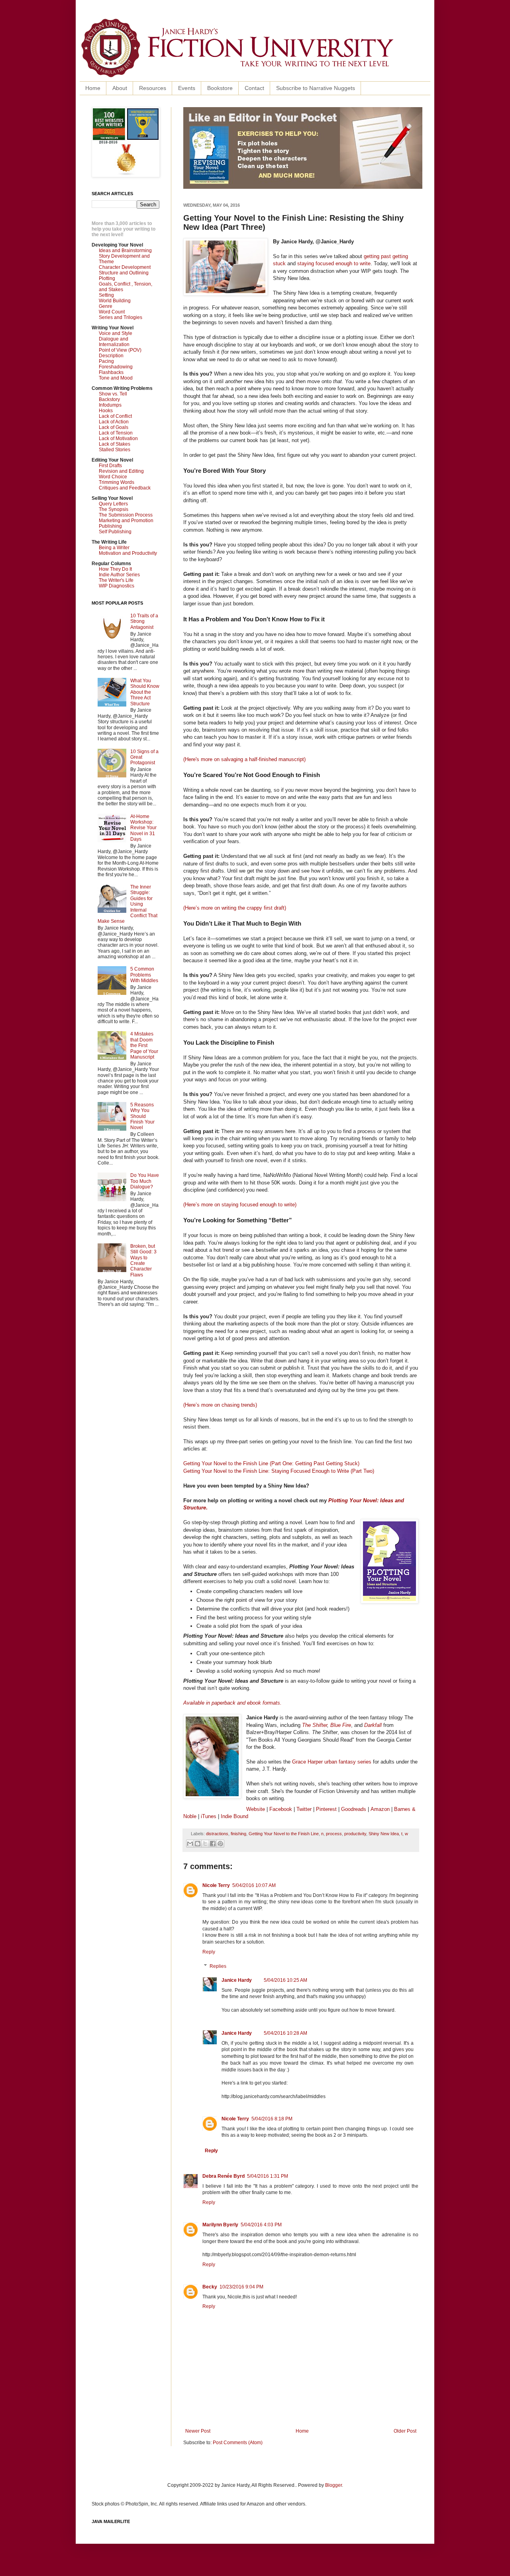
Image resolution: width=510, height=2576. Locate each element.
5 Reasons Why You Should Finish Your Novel (142, 1116)
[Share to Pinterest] (220, 1844)
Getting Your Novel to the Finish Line (284, 1834)
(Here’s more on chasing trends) (220, 1405)
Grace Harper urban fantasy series (332, 1762)
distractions (217, 1834)
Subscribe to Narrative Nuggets (316, 88)
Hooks (106, 411)
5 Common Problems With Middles (144, 975)
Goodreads (354, 1809)
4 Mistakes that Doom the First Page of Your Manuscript (144, 1045)
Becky (210, 2287)
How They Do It (115, 569)
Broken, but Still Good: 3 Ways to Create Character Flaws (143, 1261)
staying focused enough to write (334, 263)
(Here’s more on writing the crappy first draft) (235, 908)
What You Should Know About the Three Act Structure (145, 692)
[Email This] (190, 1844)
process (334, 1834)
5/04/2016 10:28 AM (285, 2033)
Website (256, 1809)
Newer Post (198, 2431)
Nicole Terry (216, 1885)
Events (187, 88)
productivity (355, 1834)
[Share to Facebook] (213, 1844)
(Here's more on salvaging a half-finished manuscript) (244, 759)
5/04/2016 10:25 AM (285, 1980)
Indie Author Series (119, 575)
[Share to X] (205, 1844)
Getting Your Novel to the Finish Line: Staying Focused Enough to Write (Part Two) (279, 1471)
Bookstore (220, 88)
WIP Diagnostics (117, 586)
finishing (238, 1834)
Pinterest (327, 1809)
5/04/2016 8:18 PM (272, 2119)
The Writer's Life (116, 580)
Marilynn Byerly (220, 2225)
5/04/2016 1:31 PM (268, 2176)
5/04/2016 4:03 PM (261, 2225)
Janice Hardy (237, 1980)
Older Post (405, 2431)
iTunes (209, 1816)
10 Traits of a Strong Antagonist (144, 621)
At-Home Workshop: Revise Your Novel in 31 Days (143, 828)
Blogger (333, 2485)
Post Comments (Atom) (238, 2443)
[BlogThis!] (198, 1844)
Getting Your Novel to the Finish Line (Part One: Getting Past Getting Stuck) (271, 1463)
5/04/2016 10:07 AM (254, 1885)
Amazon (380, 1809)
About (120, 88)
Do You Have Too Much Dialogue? (145, 1181)
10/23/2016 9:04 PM (241, 2287)
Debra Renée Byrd (224, 2176)
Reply (209, 1952)
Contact (254, 88)
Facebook (281, 1809)
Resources (153, 88)
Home (93, 88)
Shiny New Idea (384, 1834)
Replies (218, 1966)
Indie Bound (234, 1816)
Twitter (304, 1809)
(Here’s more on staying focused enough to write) (240, 1205)
